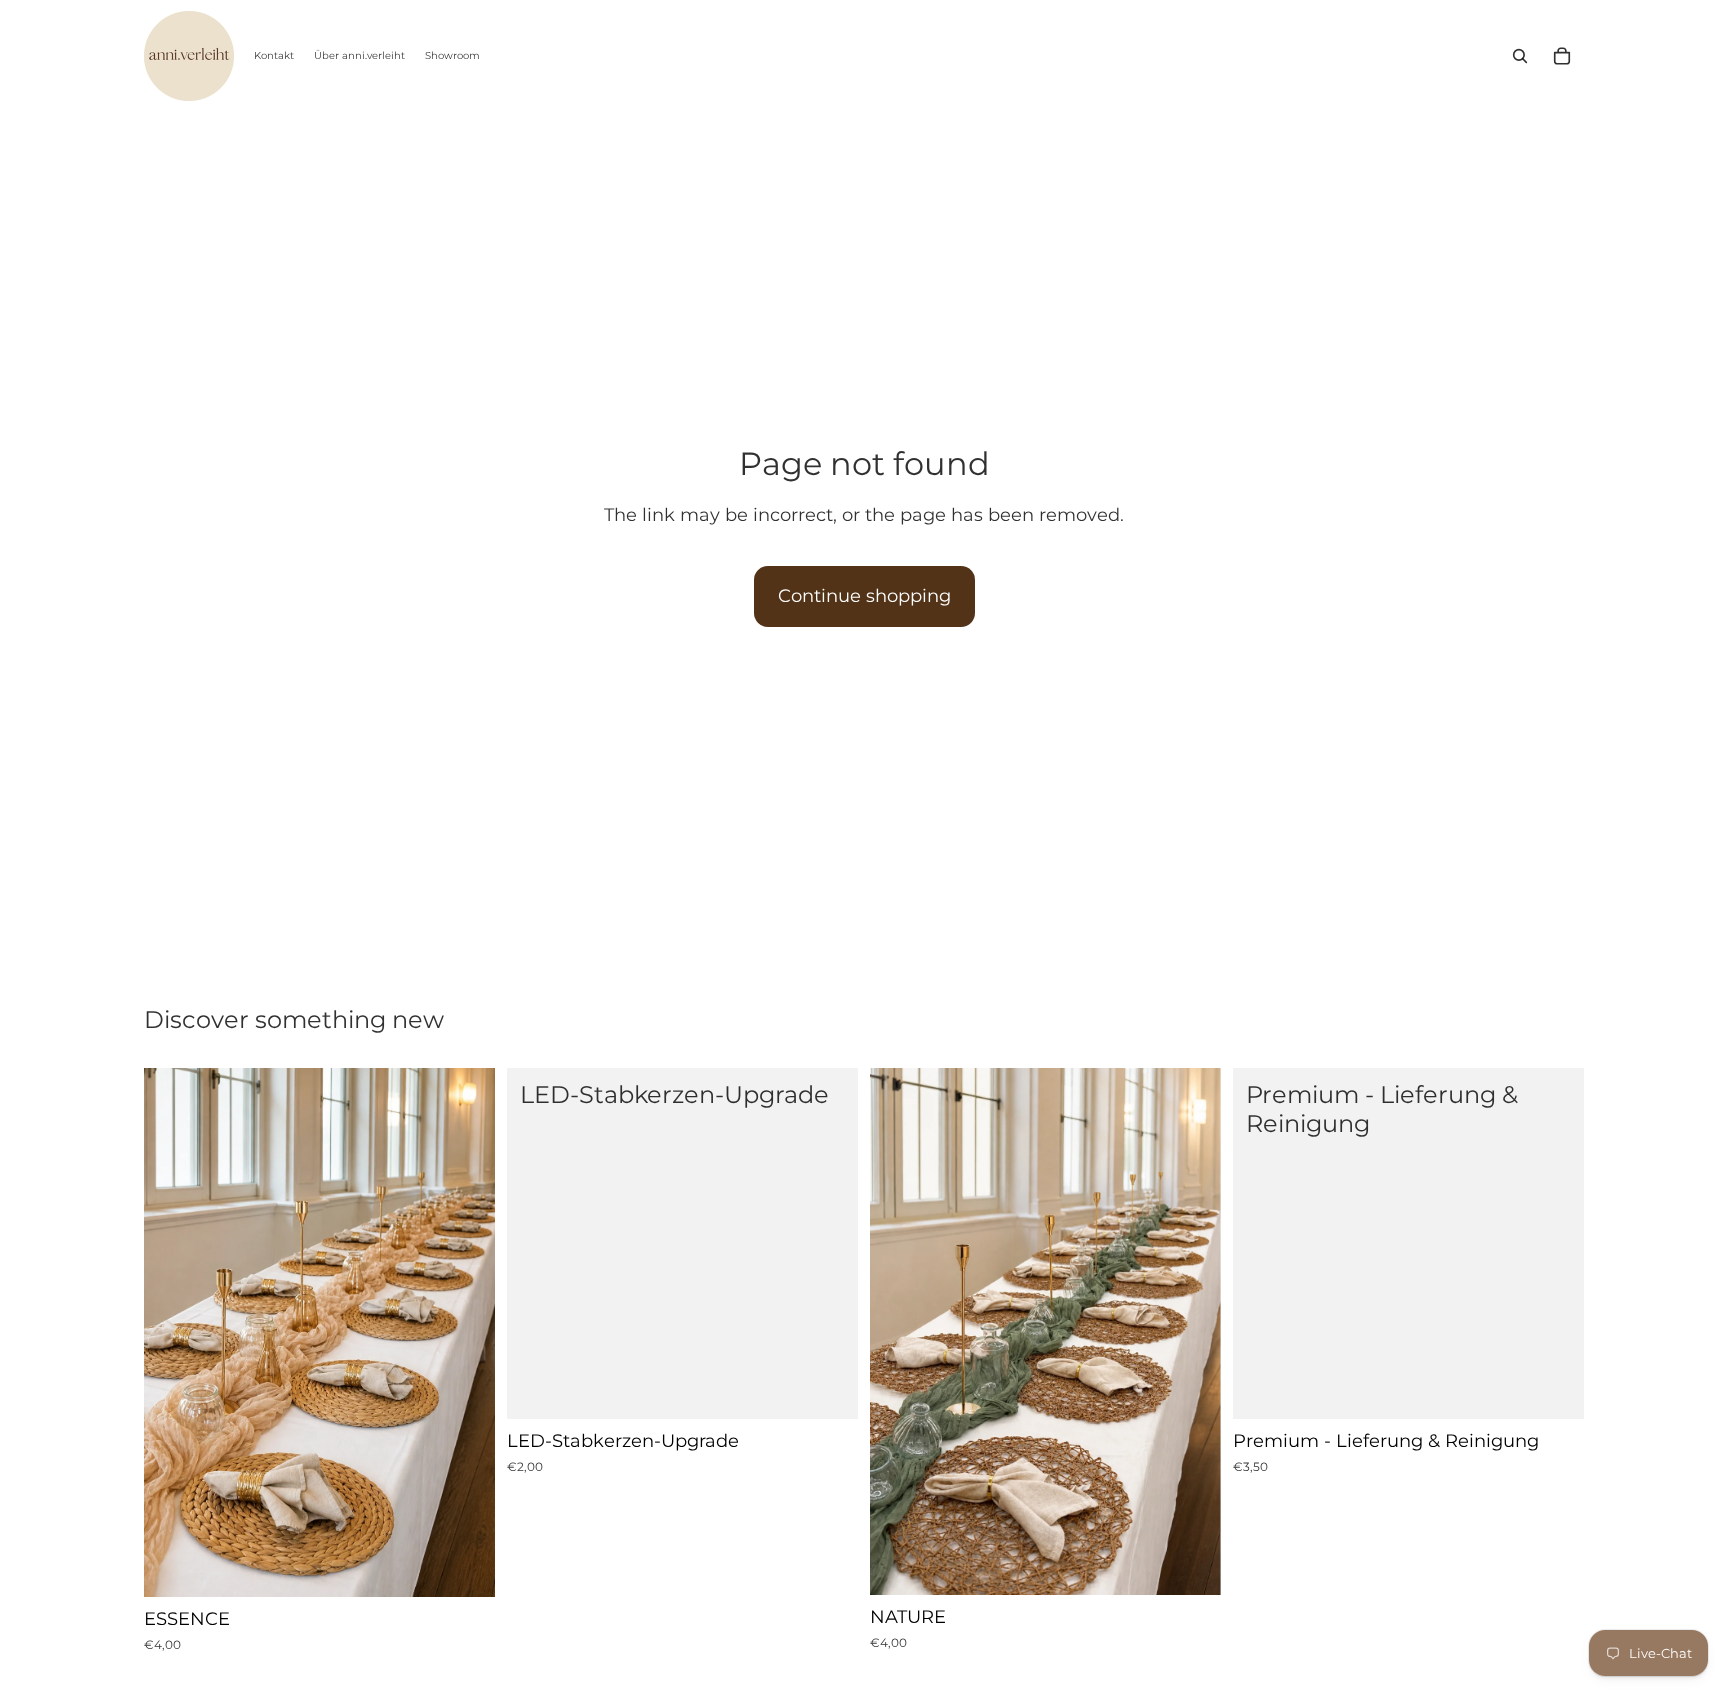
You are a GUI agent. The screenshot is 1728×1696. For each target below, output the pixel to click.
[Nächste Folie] (465, 1333)
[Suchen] (1520, 56)
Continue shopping (864, 596)
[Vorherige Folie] (174, 1333)
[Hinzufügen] (464, 1566)
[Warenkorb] (1562, 56)
